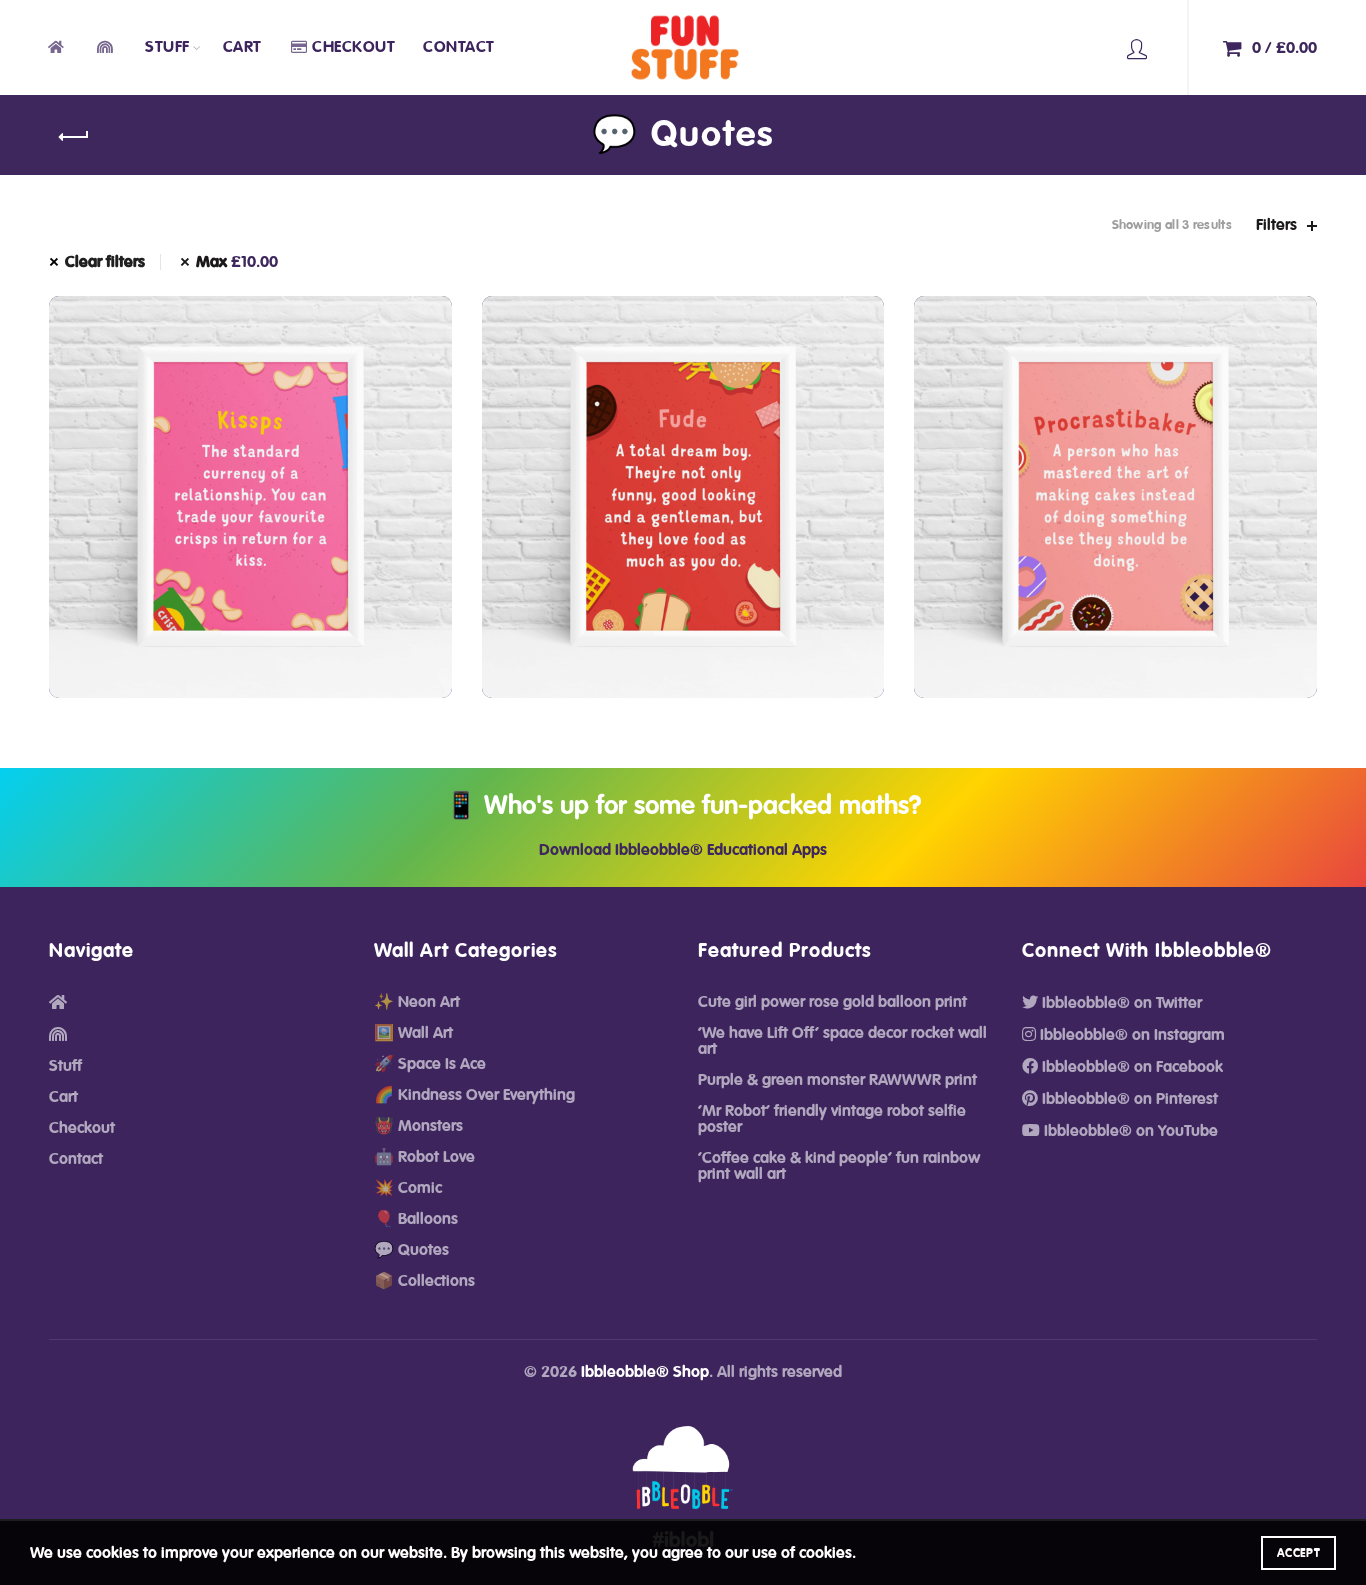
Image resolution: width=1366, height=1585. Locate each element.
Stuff (167, 47)
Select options (250, 598)
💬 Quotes (411, 1250)
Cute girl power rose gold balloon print (832, 1002)
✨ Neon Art (417, 1002)
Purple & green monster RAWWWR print (837, 1080)
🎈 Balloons (416, 1219)
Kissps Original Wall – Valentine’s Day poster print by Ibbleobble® (250, 476)
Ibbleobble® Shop (645, 1372)
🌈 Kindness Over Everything (474, 1095)
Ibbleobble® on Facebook (1130, 1067)
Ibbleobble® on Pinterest (1128, 1099)
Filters (1276, 225)
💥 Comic (408, 1188)
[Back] (74, 137)
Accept (1298, 1553)
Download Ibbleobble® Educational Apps (683, 850)
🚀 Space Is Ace (430, 1064)
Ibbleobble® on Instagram (1130, 1035)
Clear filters (105, 262)
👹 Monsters (418, 1126)
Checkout (353, 47)
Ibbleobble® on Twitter (1120, 1003)
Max (237, 262)
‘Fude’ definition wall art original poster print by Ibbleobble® (683, 476)
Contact (459, 47)
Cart (242, 47)
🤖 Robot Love (424, 1157)
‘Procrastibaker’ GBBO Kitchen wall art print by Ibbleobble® (1116, 476)
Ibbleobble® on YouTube (1129, 1131)
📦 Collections (424, 1281)
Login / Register (1137, 48)
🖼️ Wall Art (413, 1033)
